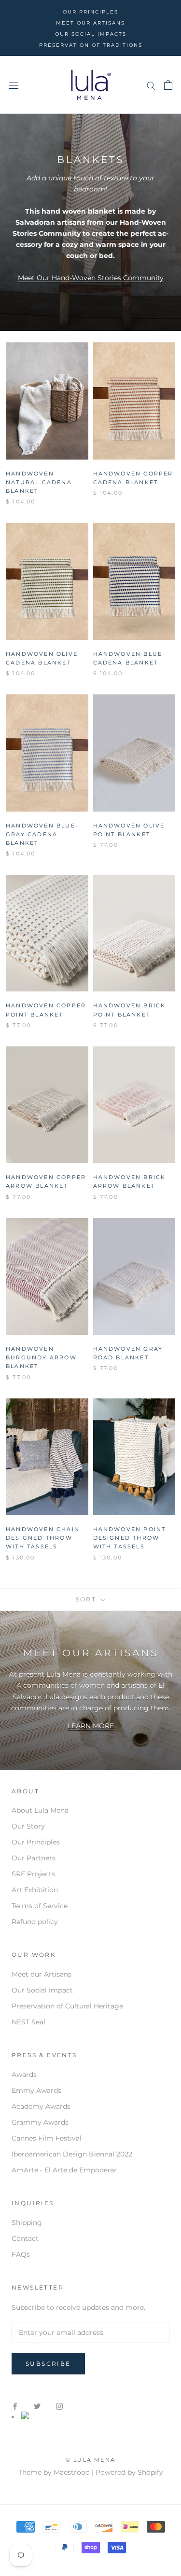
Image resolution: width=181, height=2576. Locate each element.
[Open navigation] (14, 85)
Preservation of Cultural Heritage (67, 2006)
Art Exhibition (35, 1890)
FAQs (21, 2254)
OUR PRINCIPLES (90, 12)
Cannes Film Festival (47, 2138)
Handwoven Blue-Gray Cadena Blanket (42, 834)
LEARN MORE (91, 1726)
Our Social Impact (42, 1990)
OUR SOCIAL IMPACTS (91, 34)
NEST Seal (28, 2022)
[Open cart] (168, 85)
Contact (25, 2238)
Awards (24, 2074)
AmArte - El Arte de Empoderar (64, 2170)
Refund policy (35, 1922)
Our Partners (34, 1858)
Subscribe (48, 2364)
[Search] (151, 85)
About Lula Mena (40, 1810)
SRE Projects (33, 1874)
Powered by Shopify (129, 2472)
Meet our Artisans (42, 1974)
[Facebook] (15, 2406)
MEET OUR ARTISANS (90, 23)
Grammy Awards (40, 2122)
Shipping (27, 2223)
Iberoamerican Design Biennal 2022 (72, 2154)
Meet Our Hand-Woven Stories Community (91, 278)
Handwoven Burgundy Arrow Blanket (41, 1357)
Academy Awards (41, 2106)
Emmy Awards (36, 2090)
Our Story (28, 1826)
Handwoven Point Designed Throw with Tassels (130, 1538)
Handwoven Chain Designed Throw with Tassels (43, 1538)
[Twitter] (37, 2406)
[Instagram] (59, 2406)
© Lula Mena (90, 2460)
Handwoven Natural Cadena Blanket (39, 482)
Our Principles (36, 1842)
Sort (87, 1599)
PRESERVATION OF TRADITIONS (91, 45)
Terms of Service (40, 1906)
